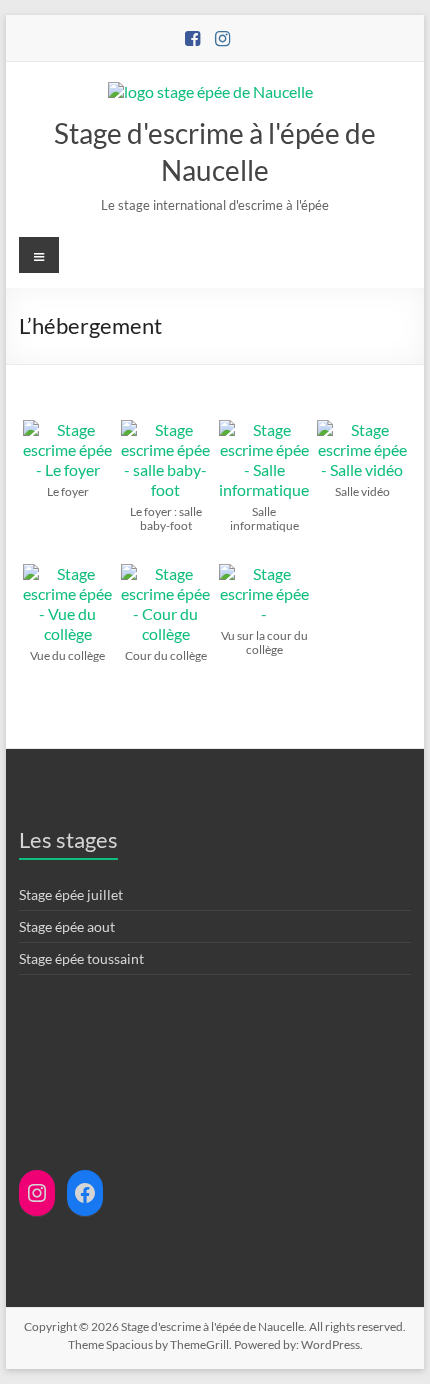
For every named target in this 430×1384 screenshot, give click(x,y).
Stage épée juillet (71, 894)
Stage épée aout (67, 926)
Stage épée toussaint (81, 958)
